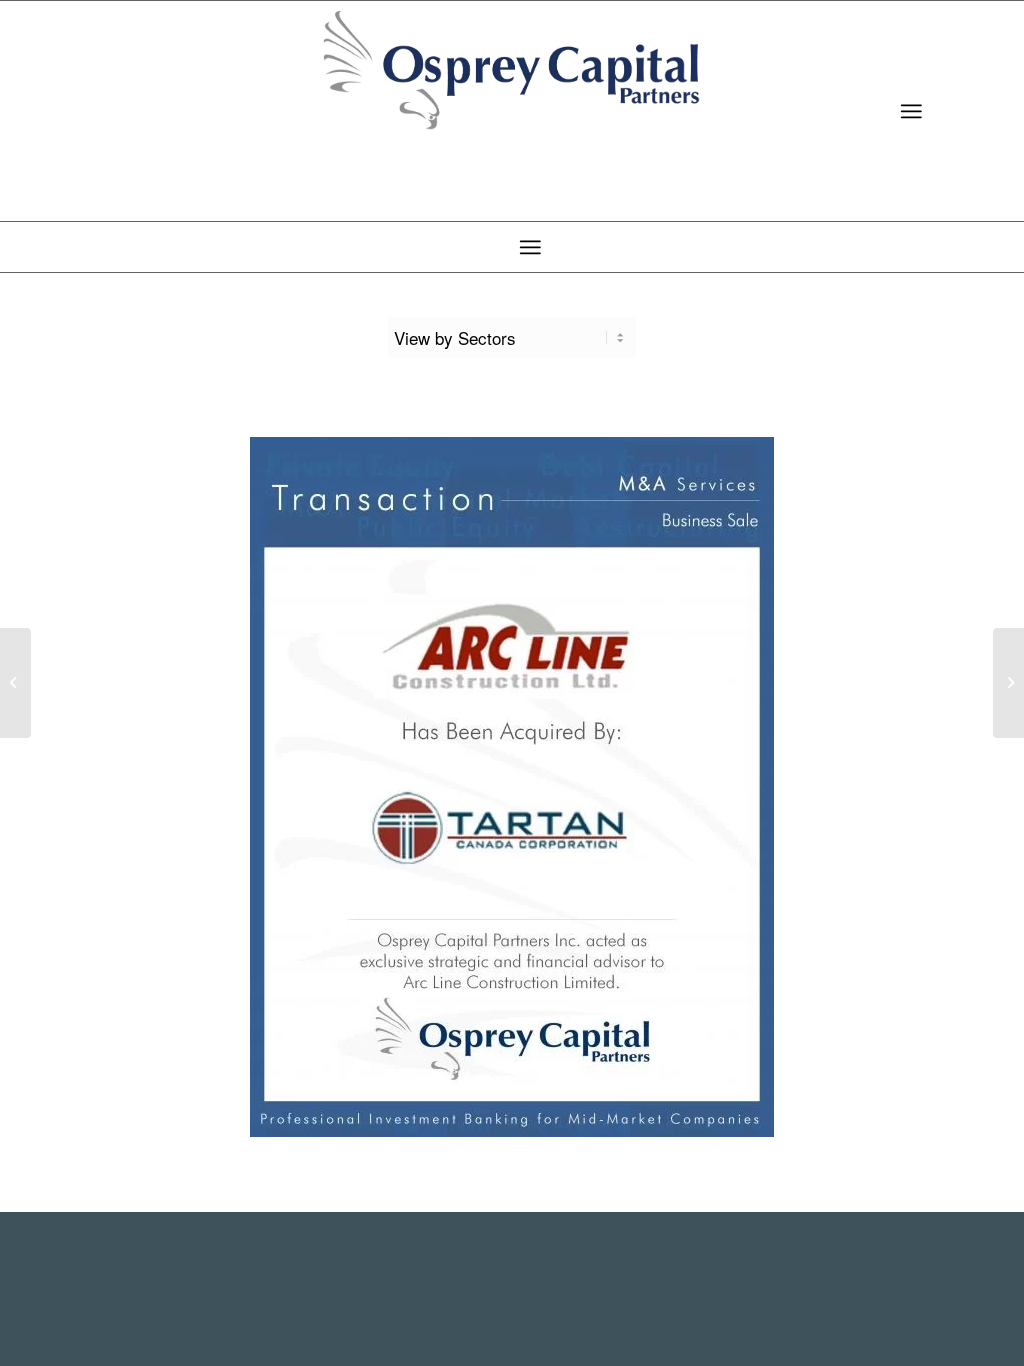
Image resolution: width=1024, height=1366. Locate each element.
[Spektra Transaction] (15, 683)
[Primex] (1008, 683)
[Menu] (911, 111)
